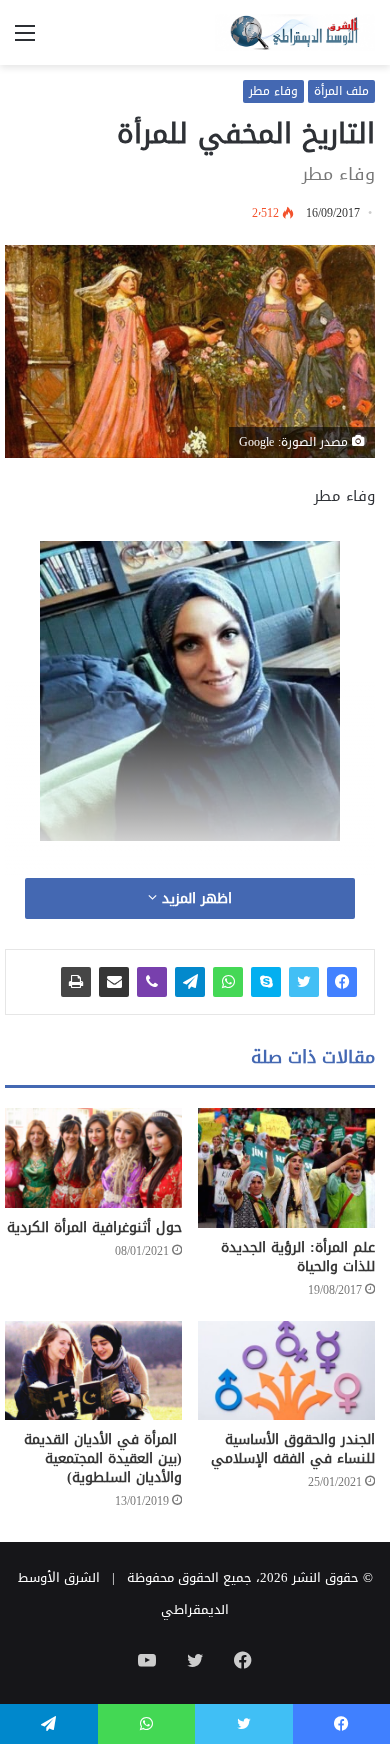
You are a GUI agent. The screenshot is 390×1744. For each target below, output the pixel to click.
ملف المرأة (341, 91)
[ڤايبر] (152, 982)
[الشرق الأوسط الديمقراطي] (295, 32)
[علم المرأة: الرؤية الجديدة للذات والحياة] (286, 1167)
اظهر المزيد (194, 898)
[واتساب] (228, 982)
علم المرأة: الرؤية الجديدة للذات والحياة (298, 1257)
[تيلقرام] (190, 982)
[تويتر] (304, 982)
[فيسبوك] (342, 982)
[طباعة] (76, 982)
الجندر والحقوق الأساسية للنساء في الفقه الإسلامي (293, 1449)
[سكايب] (266, 982)
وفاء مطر (273, 91)
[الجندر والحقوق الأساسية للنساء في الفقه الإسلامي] (286, 1371)
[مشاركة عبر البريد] (114, 982)
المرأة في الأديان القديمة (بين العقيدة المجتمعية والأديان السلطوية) (103, 1458)
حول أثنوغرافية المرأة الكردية (94, 1227)
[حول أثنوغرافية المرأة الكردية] (93, 1158)
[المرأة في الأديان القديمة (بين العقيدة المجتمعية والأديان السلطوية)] (93, 1371)
